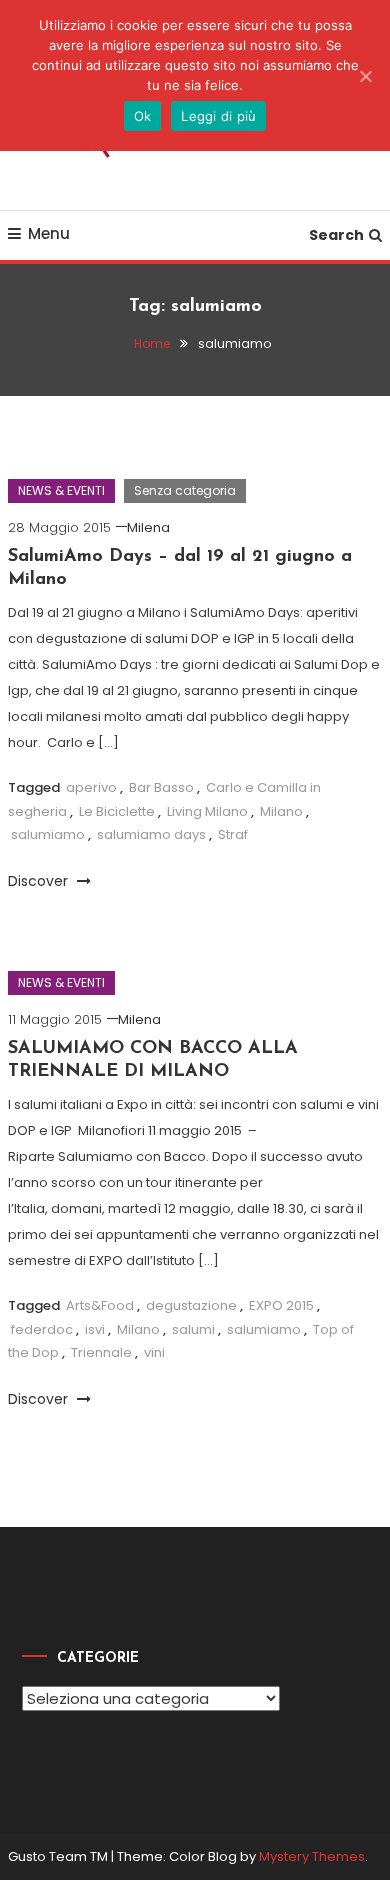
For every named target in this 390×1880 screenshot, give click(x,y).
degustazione (191, 1305)
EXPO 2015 (281, 1305)
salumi (193, 1329)
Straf (233, 834)
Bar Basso (161, 787)
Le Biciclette (117, 811)
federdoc (42, 1329)
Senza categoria (185, 490)
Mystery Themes (312, 1856)
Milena (148, 527)
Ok (143, 116)
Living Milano (207, 811)
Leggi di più (218, 116)
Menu (49, 233)
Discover (40, 881)
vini (154, 1352)
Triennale (101, 1352)
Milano (281, 811)
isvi (95, 1329)
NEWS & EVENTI (61, 490)
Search (336, 235)
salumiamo (48, 834)
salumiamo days (151, 834)
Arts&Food (100, 1305)
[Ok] (365, 76)
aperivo (91, 787)
